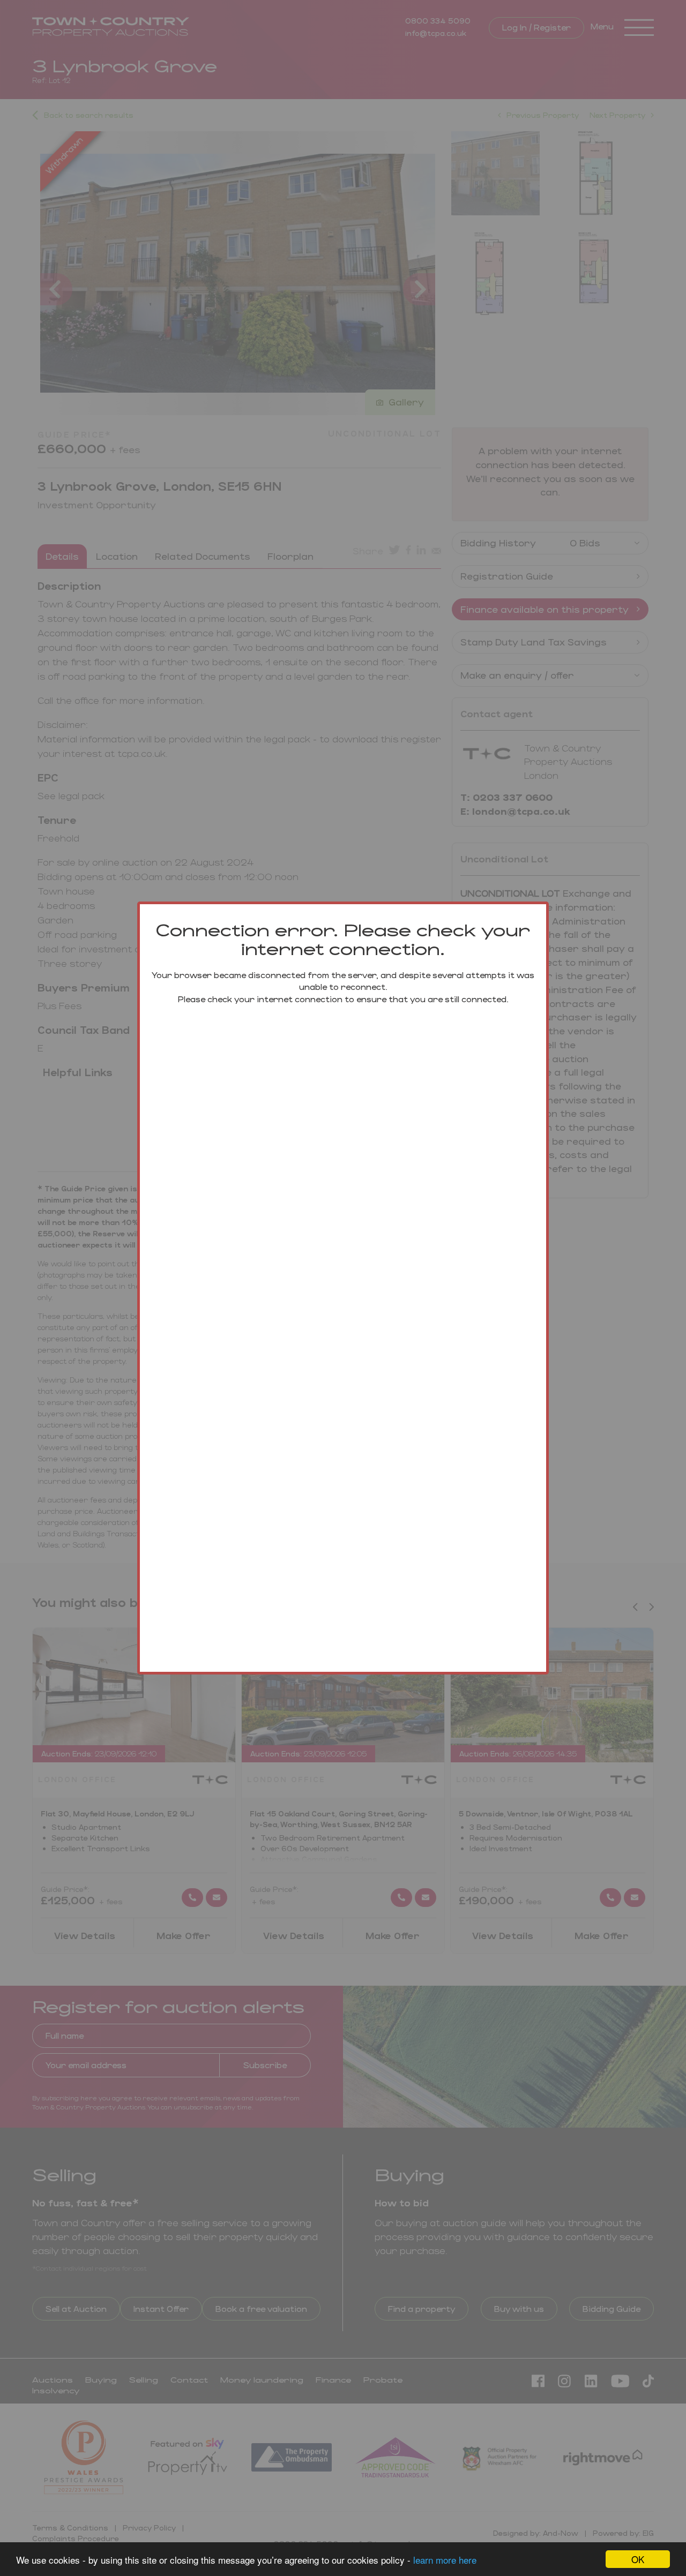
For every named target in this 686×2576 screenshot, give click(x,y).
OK (638, 2559)
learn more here (445, 2560)
